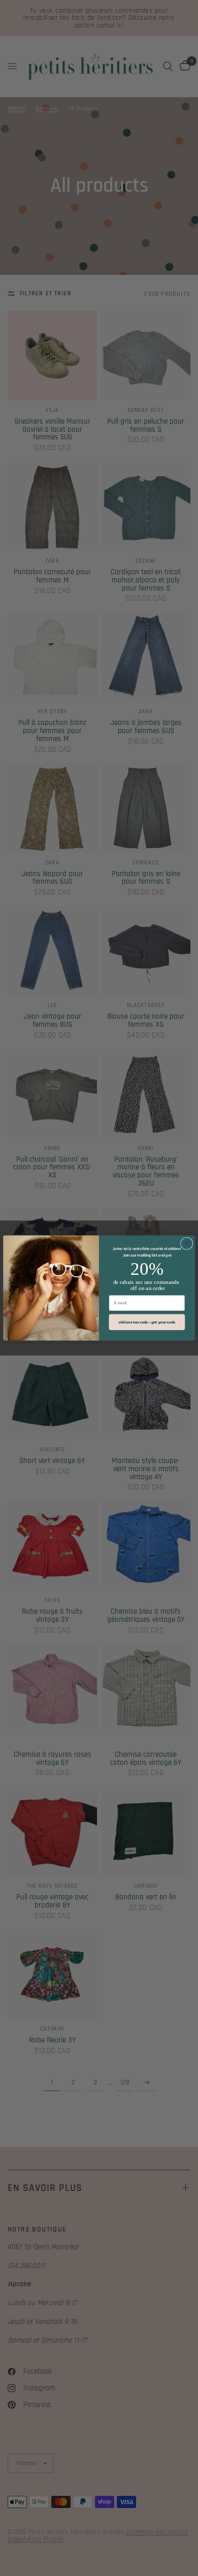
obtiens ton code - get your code (147, 1322)
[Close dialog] (187, 1243)
